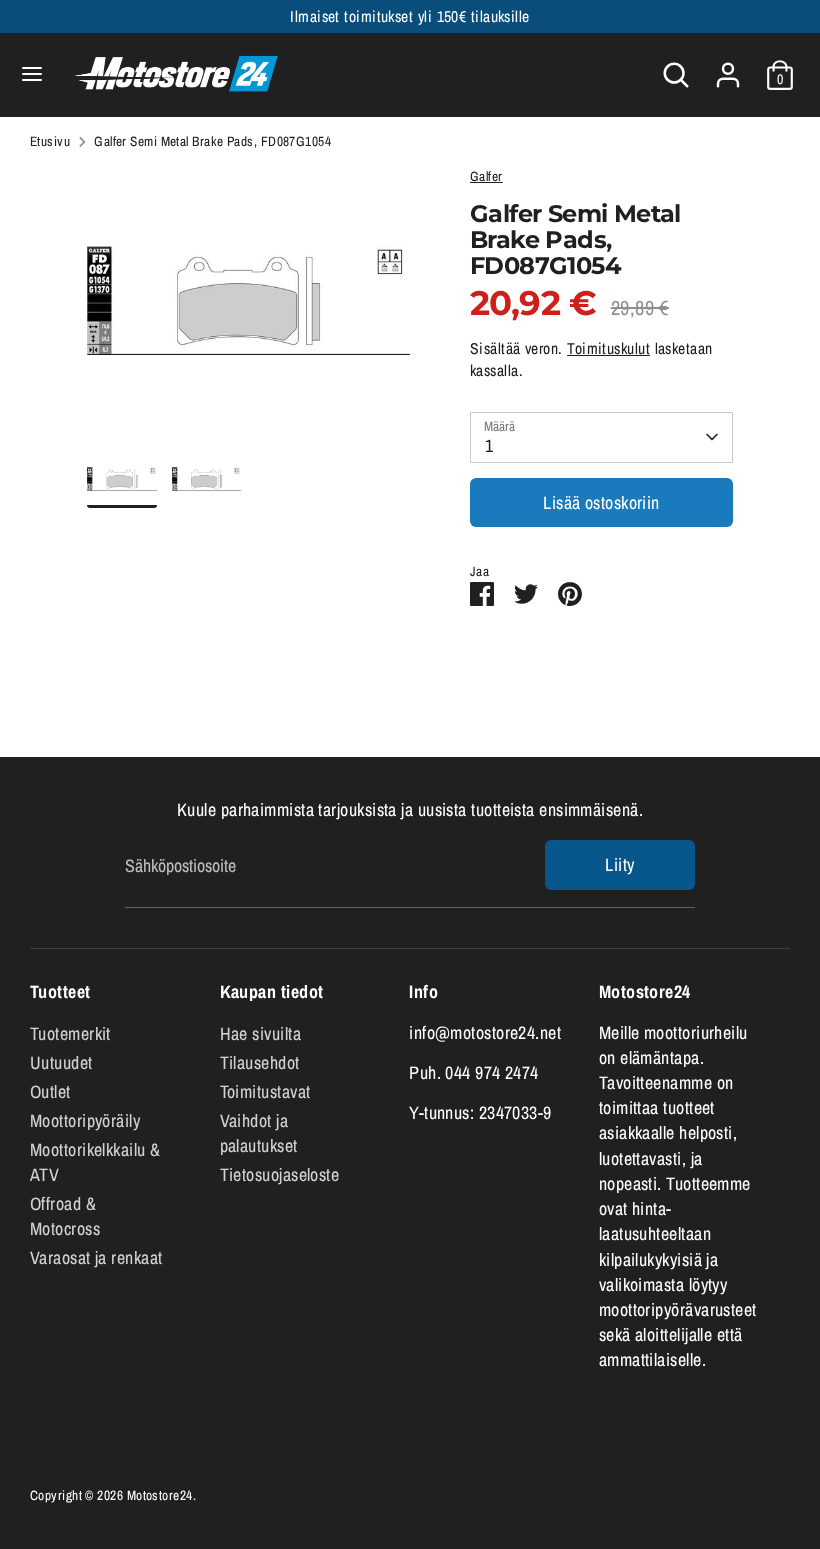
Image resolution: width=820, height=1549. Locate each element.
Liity (619, 864)
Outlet (50, 1091)
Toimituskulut (608, 348)
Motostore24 (160, 1495)
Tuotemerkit (70, 1033)
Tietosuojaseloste (280, 1174)
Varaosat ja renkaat (96, 1257)
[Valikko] (32, 74)
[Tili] (728, 67)
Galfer (486, 176)
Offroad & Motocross (65, 1216)
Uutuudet (61, 1062)
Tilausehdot (260, 1062)
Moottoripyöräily (85, 1120)
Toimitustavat (265, 1091)
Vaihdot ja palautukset (259, 1133)
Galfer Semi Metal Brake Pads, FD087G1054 (212, 141)
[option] (248, 308)
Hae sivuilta (260, 1033)
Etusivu (50, 141)
